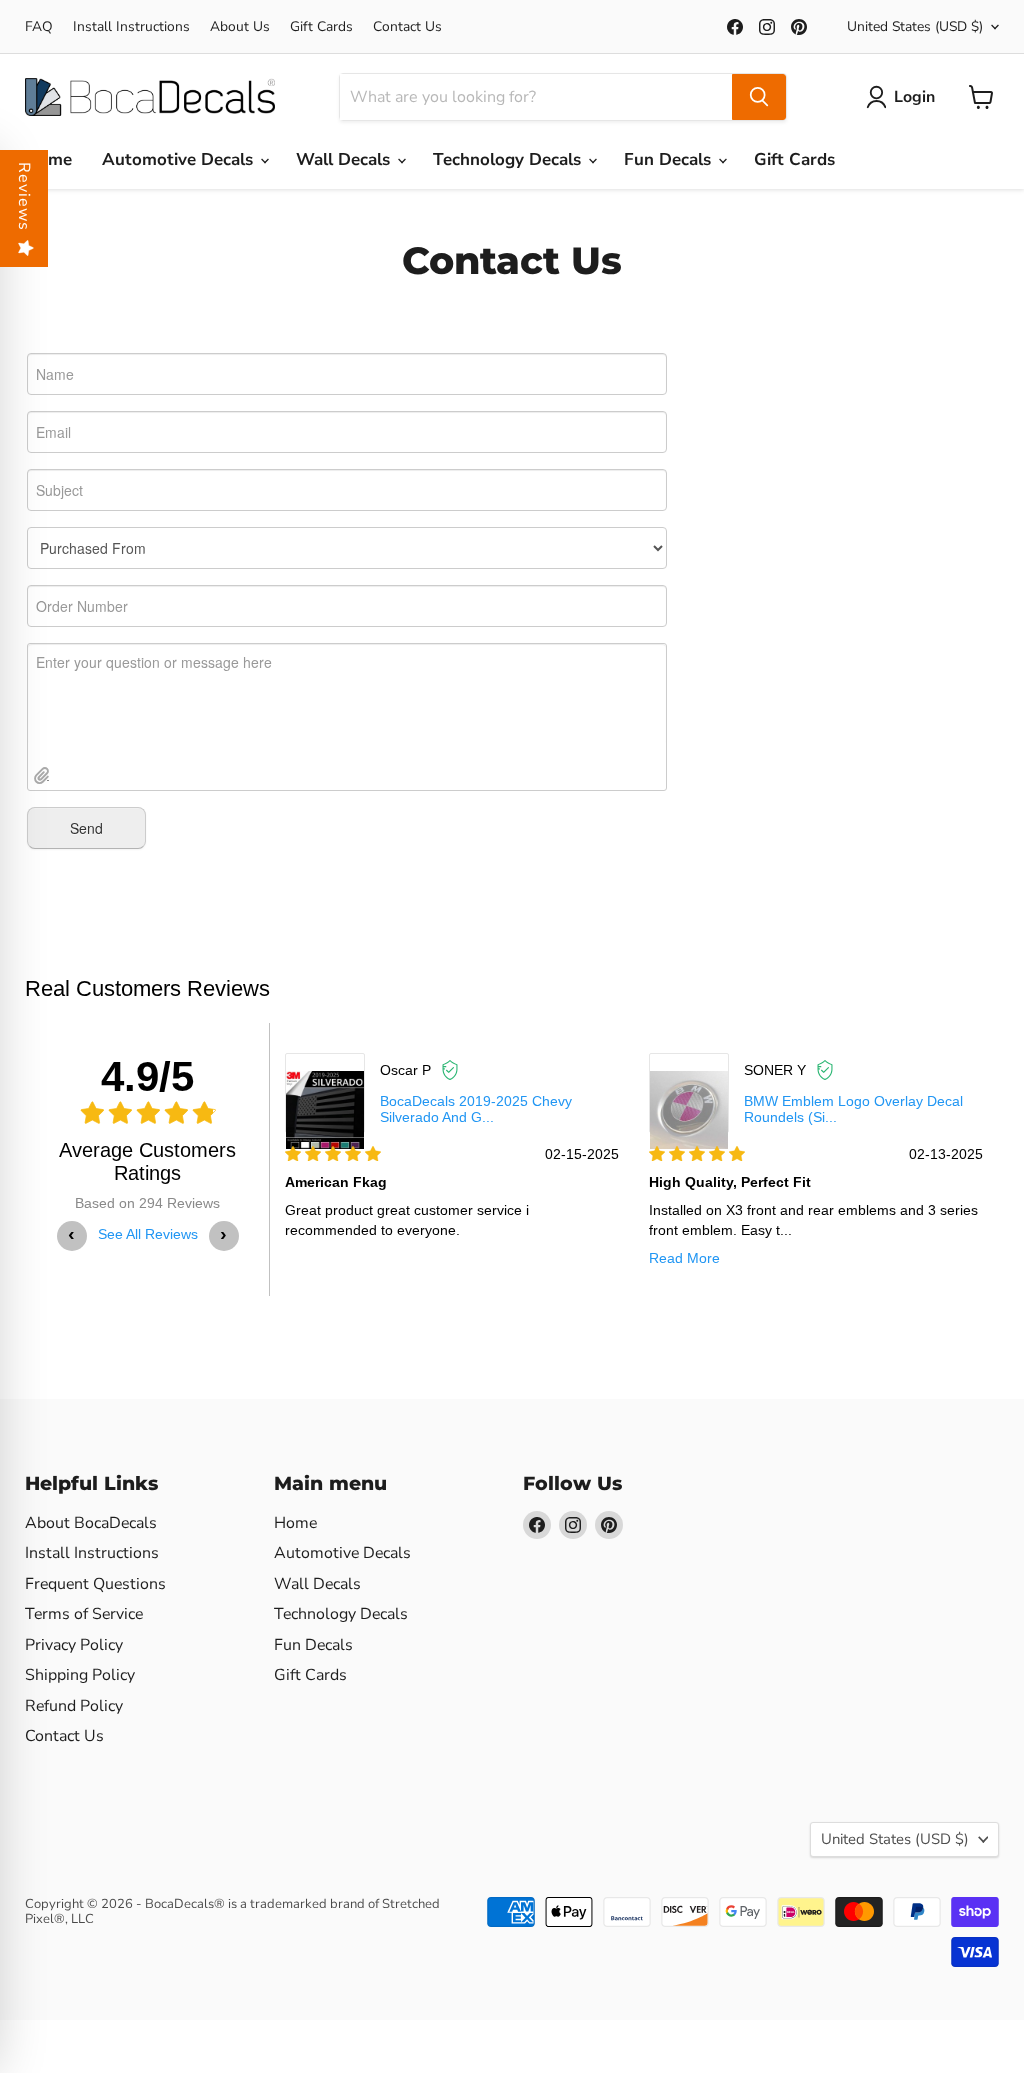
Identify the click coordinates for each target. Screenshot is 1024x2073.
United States (915, 26)
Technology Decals (509, 159)
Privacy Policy (74, 1645)
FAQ (39, 27)
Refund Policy (74, 1706)
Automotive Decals (180, 159)
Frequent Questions (95, 1584)
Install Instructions (131, 27)
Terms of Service (84, 1614)
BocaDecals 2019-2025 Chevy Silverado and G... (476, 1109)
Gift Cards (321, 27)
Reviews (24, 196)
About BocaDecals (91, 1523)
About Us (240, 27)
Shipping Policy (80, 1675)
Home (48, 159)
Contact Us (407, 27)
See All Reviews (148, 1234)
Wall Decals (345, 159)
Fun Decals (670, 159)
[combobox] (536, 97)
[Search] (759, 97)
